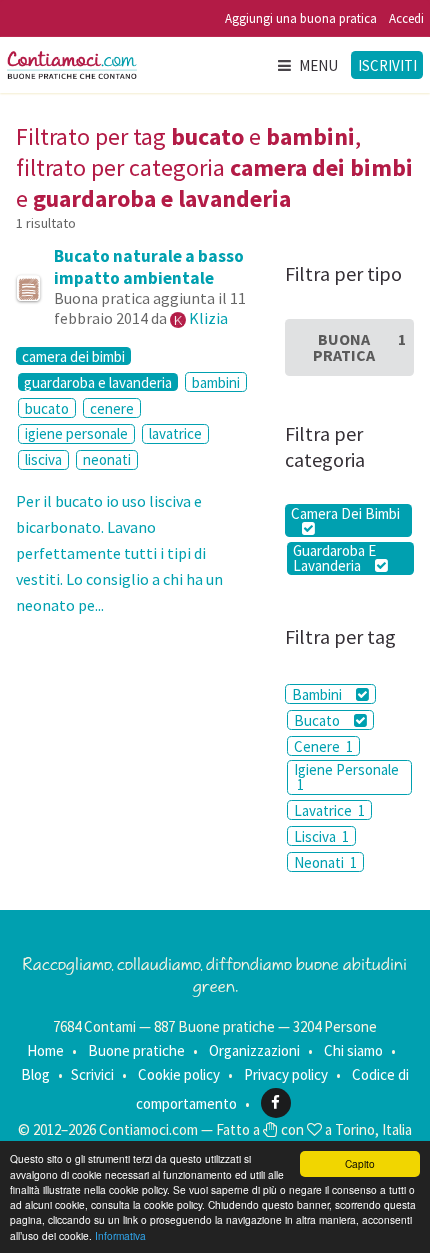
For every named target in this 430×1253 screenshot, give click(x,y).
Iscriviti (387, 65)
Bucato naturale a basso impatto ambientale (149, 267)
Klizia (208, 318)
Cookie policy (179, 1074)
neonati (107, 459)
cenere (112, 408)
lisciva (43, 459)
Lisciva (321, 836)
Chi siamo (353, 1050)
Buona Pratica (359, 347)
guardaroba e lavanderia (98, 382)
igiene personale (76, 433)
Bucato (318, 720)
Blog (35, 1074)
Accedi (406, 18)
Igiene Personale (346, 777)
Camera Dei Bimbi (345, 513)
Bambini (318, 694)
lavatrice (175, 433)
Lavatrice (329, 810)
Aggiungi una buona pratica (301, 18)
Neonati (325, 862)
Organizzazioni (254, 1050)
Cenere (323, 746)
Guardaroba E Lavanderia (334, 558)
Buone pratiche (136, 1050)
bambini (216, 382)
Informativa (120, 1235)
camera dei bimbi (73, 356)
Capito (360, 1163)
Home (45, 1050)
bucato (47, 408)
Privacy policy (286, 1074)
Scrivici (92, 1074)
